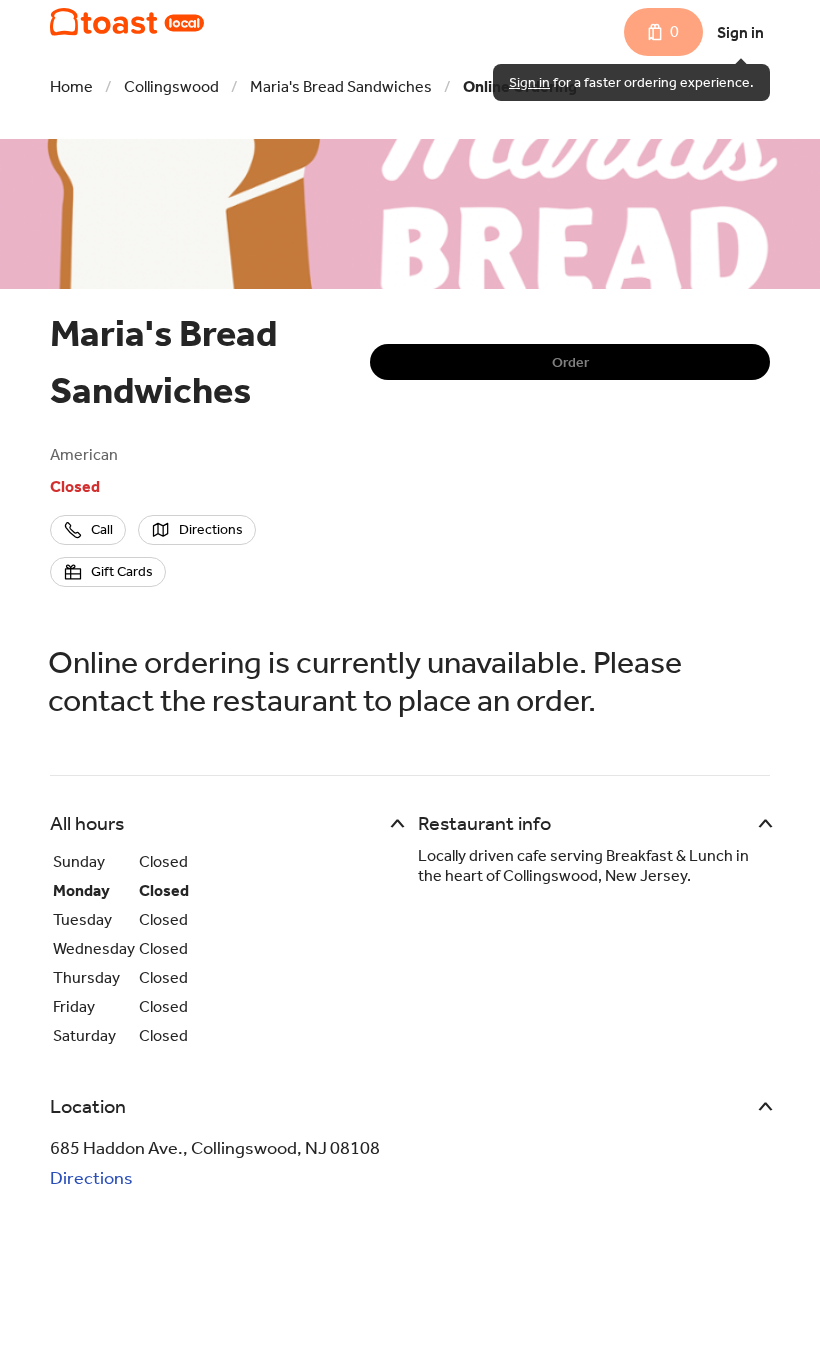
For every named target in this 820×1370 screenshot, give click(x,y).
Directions (91, 1178)
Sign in (740, 32)
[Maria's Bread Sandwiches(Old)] (127, 22)
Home (71, 86)
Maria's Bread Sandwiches (341, 86)
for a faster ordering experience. (631, 82)
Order (570, 362)
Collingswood (171, 86)
